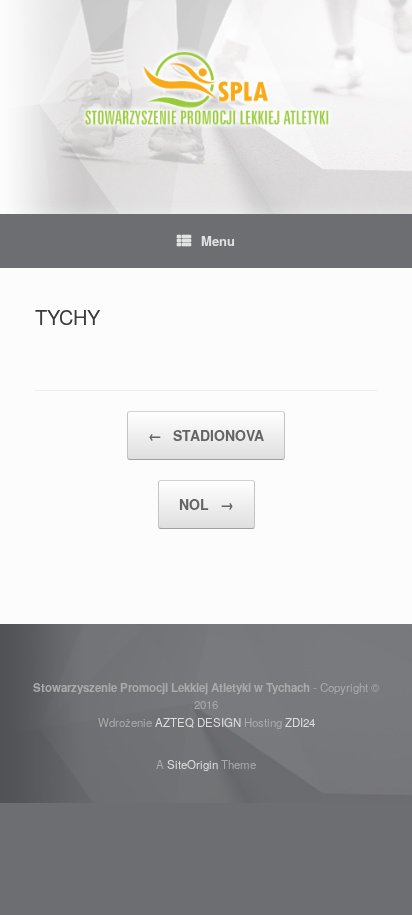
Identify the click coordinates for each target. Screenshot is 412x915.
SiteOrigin (192, 764)
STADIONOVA (206, 435)
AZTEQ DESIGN (198, 722)
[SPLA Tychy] (206, 92)
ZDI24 (300, 722)
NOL (206, 504)
